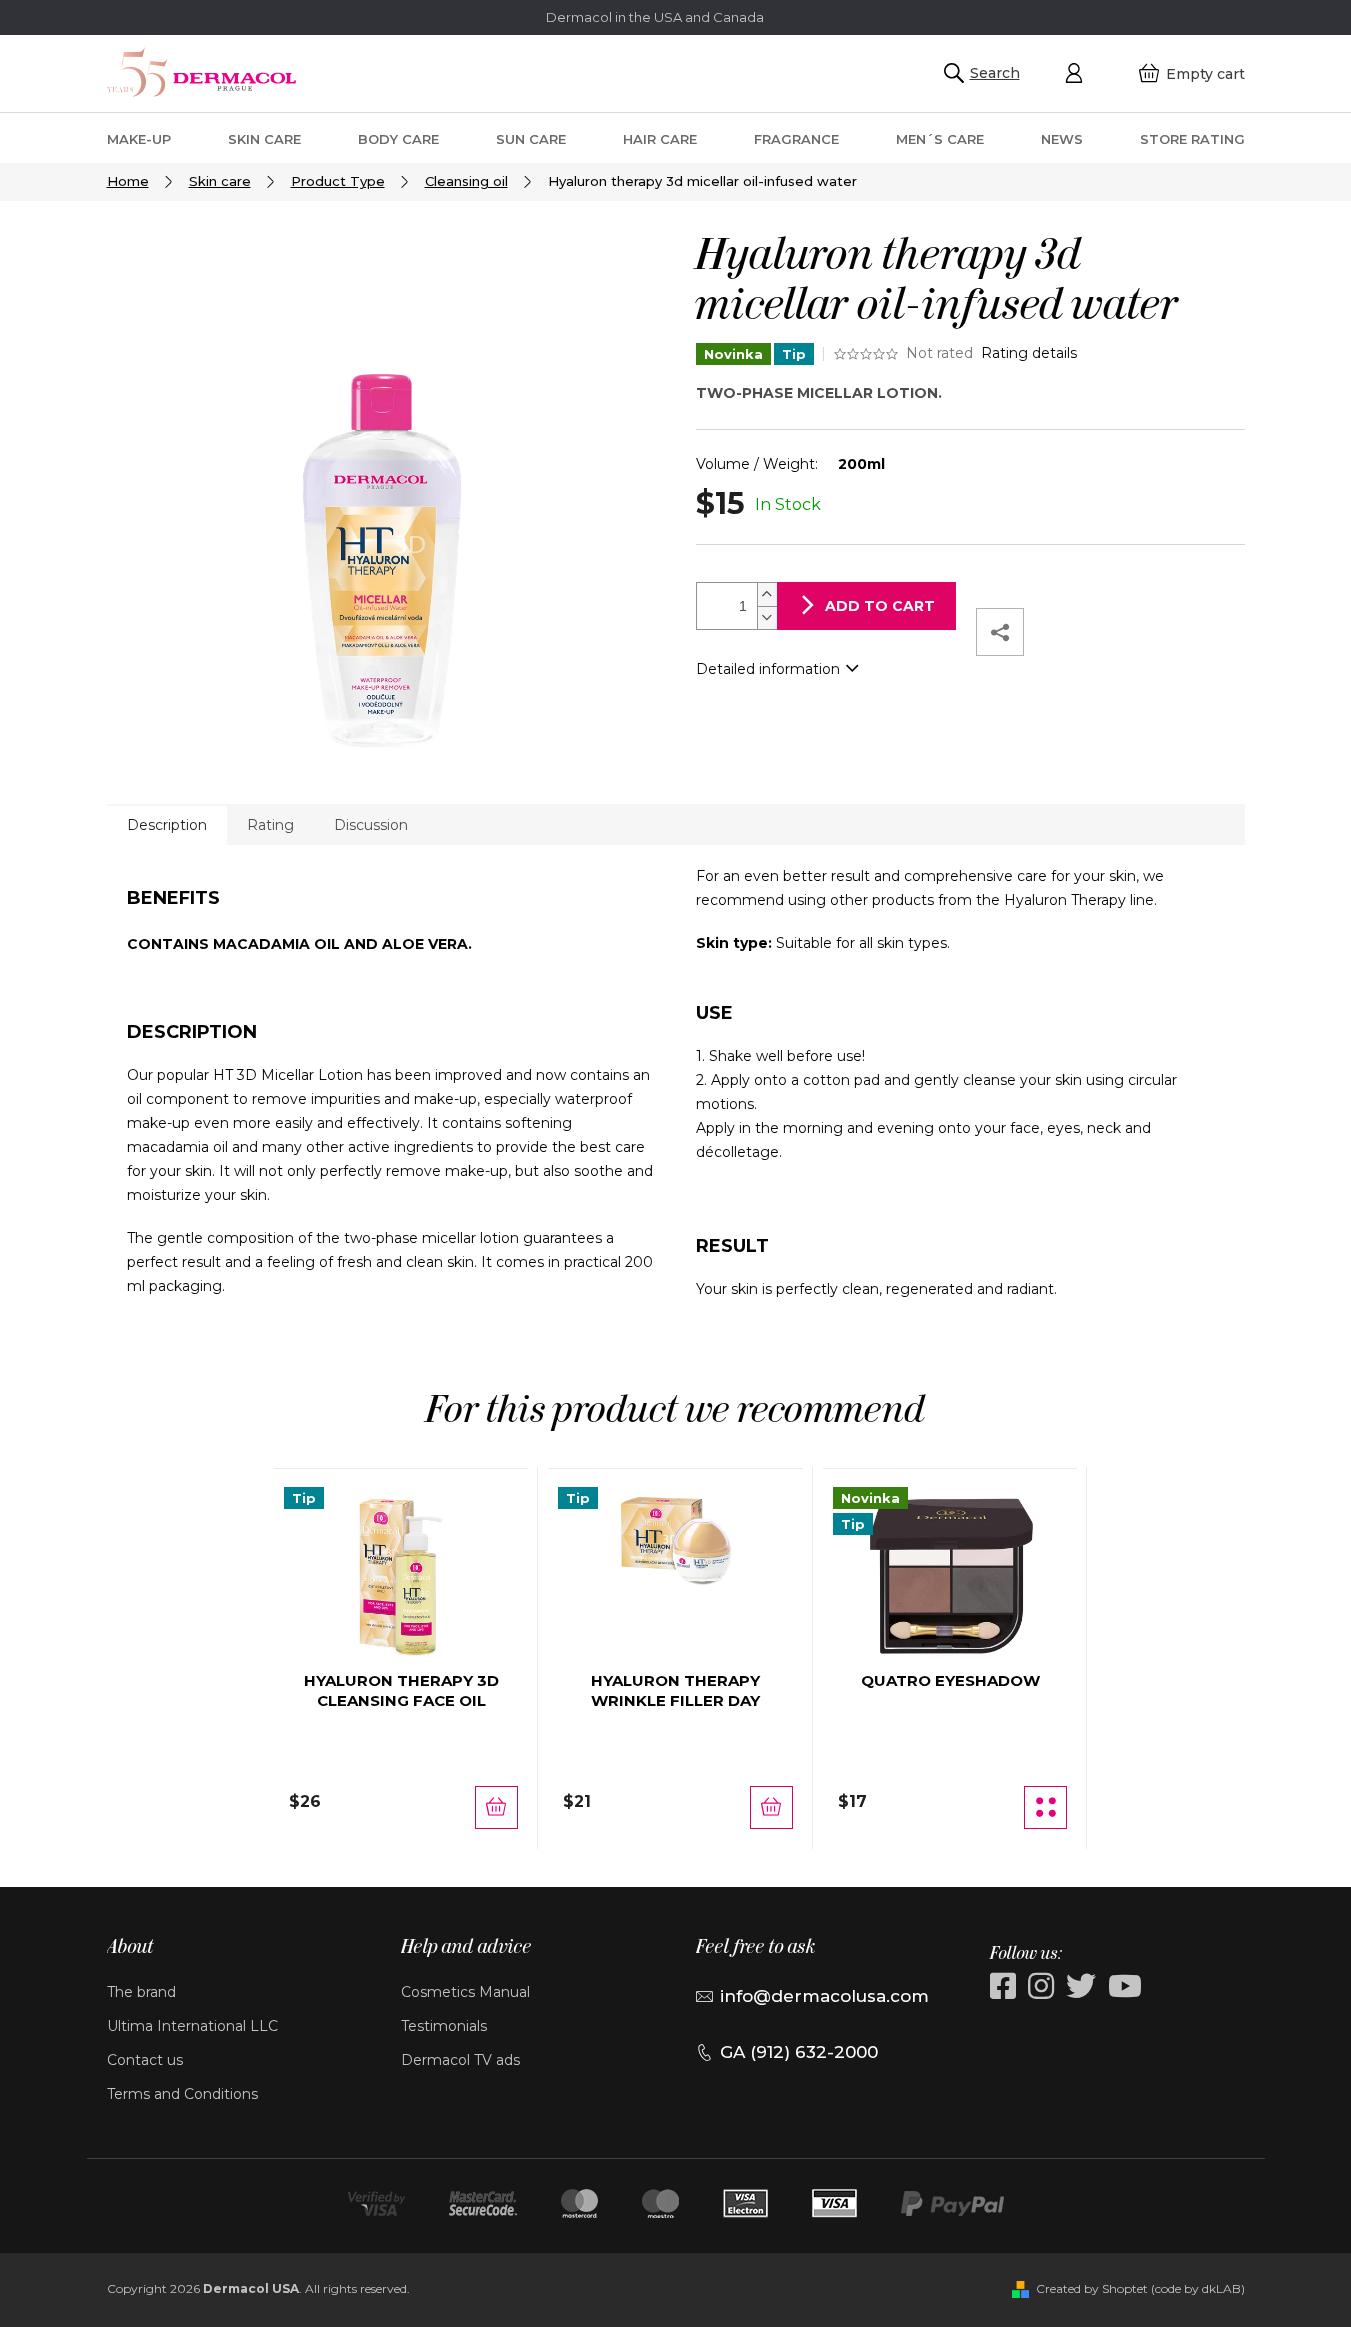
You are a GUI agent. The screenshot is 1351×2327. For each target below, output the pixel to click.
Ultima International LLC (192, 2026)
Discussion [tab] (371, 825)
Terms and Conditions (182, 2094)
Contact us (145, 2060)
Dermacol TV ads (460, 2060)
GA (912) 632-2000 (799, 2052)
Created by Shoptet (1092, 2288)
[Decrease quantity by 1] (767, 617)
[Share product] (1000, 632)
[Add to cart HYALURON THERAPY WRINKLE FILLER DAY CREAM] (771, 1807)
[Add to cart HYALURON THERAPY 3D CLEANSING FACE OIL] (496, 1807)
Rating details (1029, 353)
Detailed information (768, 669)
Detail (1045, 1807)
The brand (141, 1992)
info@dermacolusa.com (824, 1996)
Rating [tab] (270, 825)
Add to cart (880, 606)
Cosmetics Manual (465, 1992)
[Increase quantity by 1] (767, 594)
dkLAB (1221, 2288)
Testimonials (444, 2026)
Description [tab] (167, 825)
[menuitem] (139, 138)
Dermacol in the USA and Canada (655, 17)
